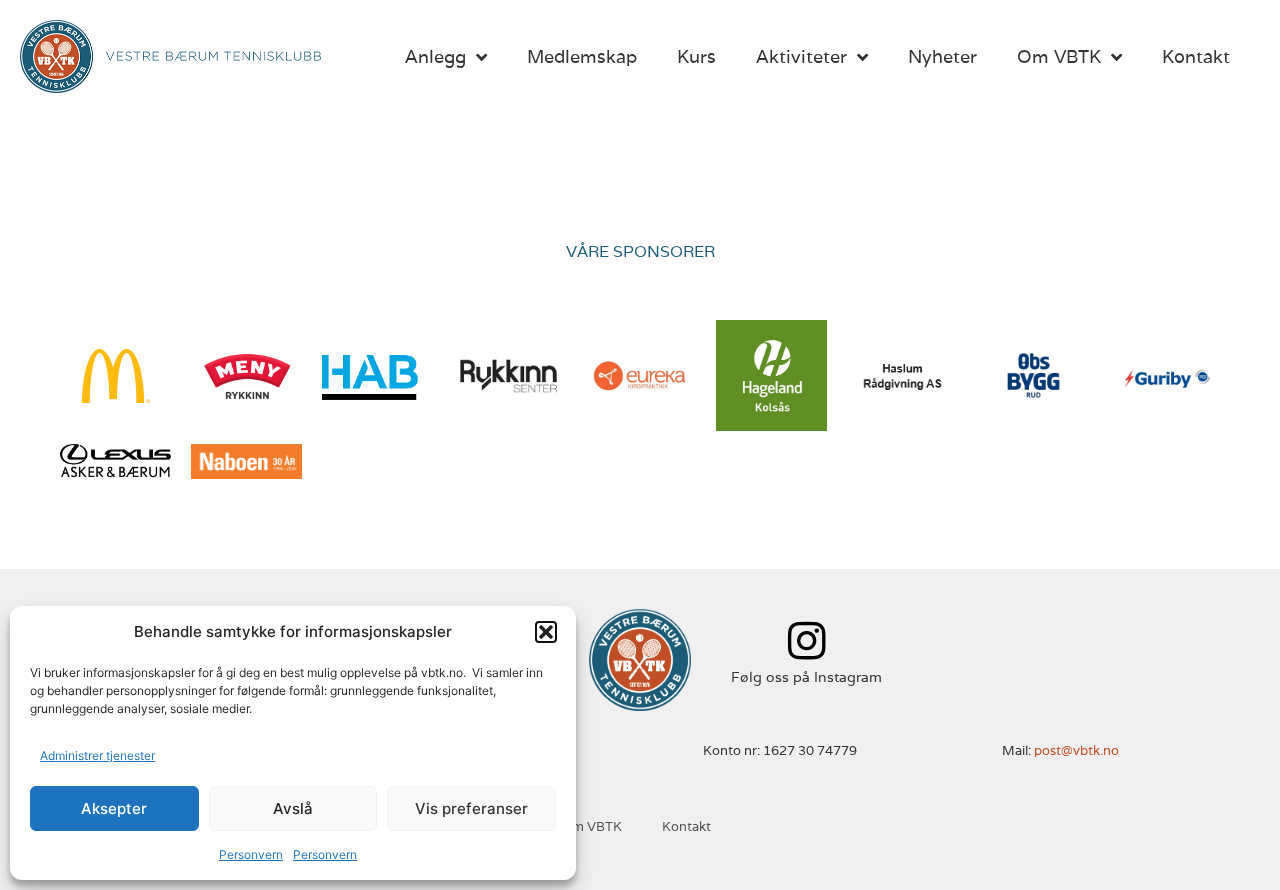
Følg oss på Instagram (806, 677)
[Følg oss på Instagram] (806, 640)
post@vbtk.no (1076, 750)
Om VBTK (1059, 56)
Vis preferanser (471, 808)
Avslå (293, 808)
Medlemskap (582, 56)
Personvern (251, 854)
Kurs (696, 56)
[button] (546, 632)
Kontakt (1196, 56)
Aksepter (114, 808)
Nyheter (942, 56)
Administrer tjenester (97, 755)
